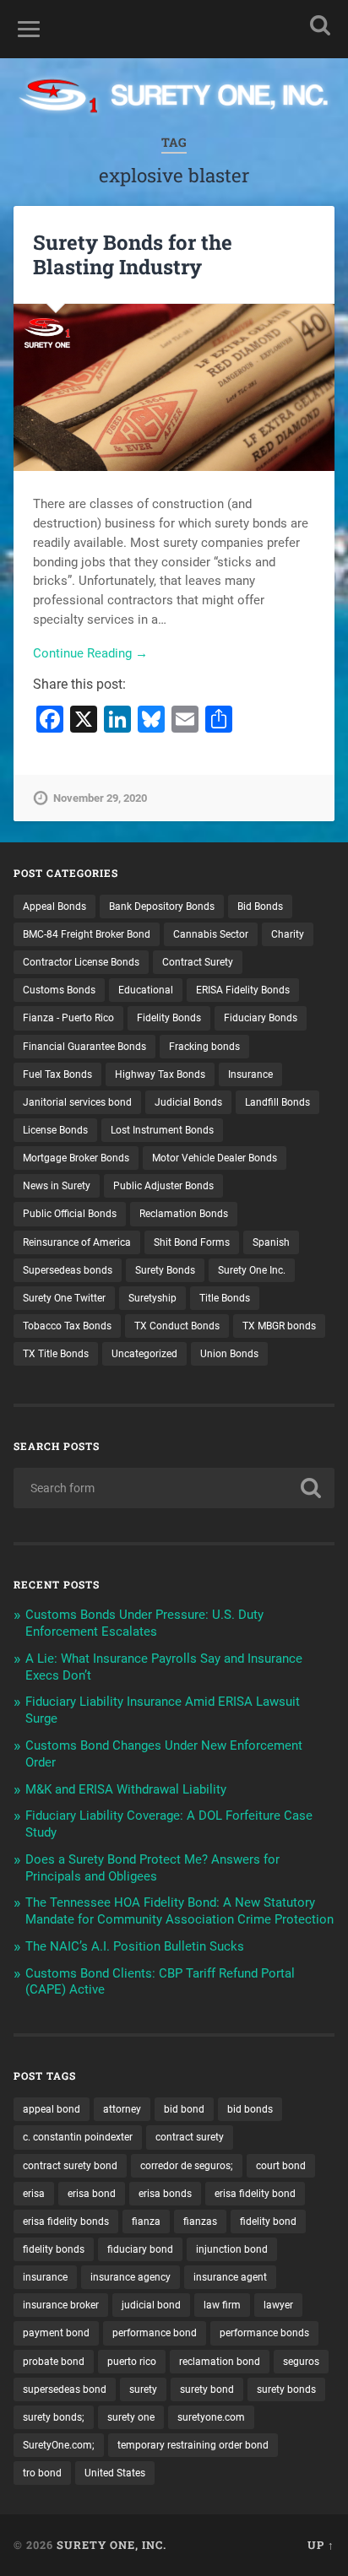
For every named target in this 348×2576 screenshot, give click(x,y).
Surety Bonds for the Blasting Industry (133, 254)
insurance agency (130, 2277)
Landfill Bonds (277, 1102)
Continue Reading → (90, 653)
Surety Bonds (165, 1270)
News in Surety (57, 1186)
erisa (34, 2194)
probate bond (54, 2362)
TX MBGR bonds (279, 1326)
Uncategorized (144, 1354)
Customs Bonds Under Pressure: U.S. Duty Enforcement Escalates (144, 1623)
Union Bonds (229, 1354)
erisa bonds (165, 2194)
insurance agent (230, 2277)
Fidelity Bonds (169, 1018)
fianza (146, 2222)
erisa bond (92, 2194)
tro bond (42, 2473)
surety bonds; (54, 2417)
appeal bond (52, 2109)
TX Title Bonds (56, 1354)
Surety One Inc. (252, 1270)
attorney (122, 2109)
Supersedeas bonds (68, 1270)
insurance (45, 2277)
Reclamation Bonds (184, 1214)
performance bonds (264, 2333)
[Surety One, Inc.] (174, 97)
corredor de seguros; (187, 2166)
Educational (146, 990)
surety (143, 2389)
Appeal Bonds (54, 906)
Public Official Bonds (70, 1214)
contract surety (190, 2137)
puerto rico (132, 2362)
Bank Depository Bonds (162, 906)
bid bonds (250, 2109)
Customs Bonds (59, 990)
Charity (288, 934)
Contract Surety (198, 962)
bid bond (184, 2109)
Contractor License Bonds (81, 962)
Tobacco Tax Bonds (67, 1326)
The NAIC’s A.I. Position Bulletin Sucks (135, 1946)
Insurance (250, 1074)
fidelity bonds (54, 2249)
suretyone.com (211, 2417)
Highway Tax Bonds (160, 1074)
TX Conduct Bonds (177, 1326)
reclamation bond (220, 2362)
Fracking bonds (204, 1047)
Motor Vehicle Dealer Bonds (215, 1158)
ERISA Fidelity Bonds (243, 990)
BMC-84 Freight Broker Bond (87, 934)
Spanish (271, 1242)
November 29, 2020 (100, 798)
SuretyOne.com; (59, 2445)
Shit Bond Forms (192, 1242)
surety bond (207, 2389)
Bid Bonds (260, 906)
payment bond (56, 2333)
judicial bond (151, 2305)
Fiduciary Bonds (261, 1018)
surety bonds (286, 2389)
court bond (281, 2166)
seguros (301, 2362)
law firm (222, 2305)
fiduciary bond (140, 2249)
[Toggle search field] (320, 25)
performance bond (155, 2333)
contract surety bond (70, 2166)
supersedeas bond (65, 2389)
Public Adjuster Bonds (163, 1186)
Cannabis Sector (211, 934)
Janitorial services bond (77, 1102)
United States (115, 2473)
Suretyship (152, 1298)
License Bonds (55, 1130)
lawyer (278, 2305)
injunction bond (232, 2249)
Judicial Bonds (188, 1102)
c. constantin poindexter (78, 2137)
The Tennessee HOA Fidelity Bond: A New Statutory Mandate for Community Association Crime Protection (179, 1911)
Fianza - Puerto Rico (68, 1018)
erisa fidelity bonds (66, 2222)
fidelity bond (268, 2222)
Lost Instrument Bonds (162, 1130)
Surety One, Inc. (111, 2545)
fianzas (200, 2222)
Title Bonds (225, 1298)
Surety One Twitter (64, 1298)
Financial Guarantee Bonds (84, 1047)
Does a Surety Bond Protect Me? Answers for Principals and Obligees (152, 1868)
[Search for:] (174, 1488)
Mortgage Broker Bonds (76, 1158)
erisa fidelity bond (255, 2194)
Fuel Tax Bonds (57, 1074)
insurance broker (61, 2305)
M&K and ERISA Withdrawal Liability (126, 1789)
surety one (131, 2417)
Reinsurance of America (77, 1242)
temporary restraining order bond (193, 2445)
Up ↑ (321, 2545)
